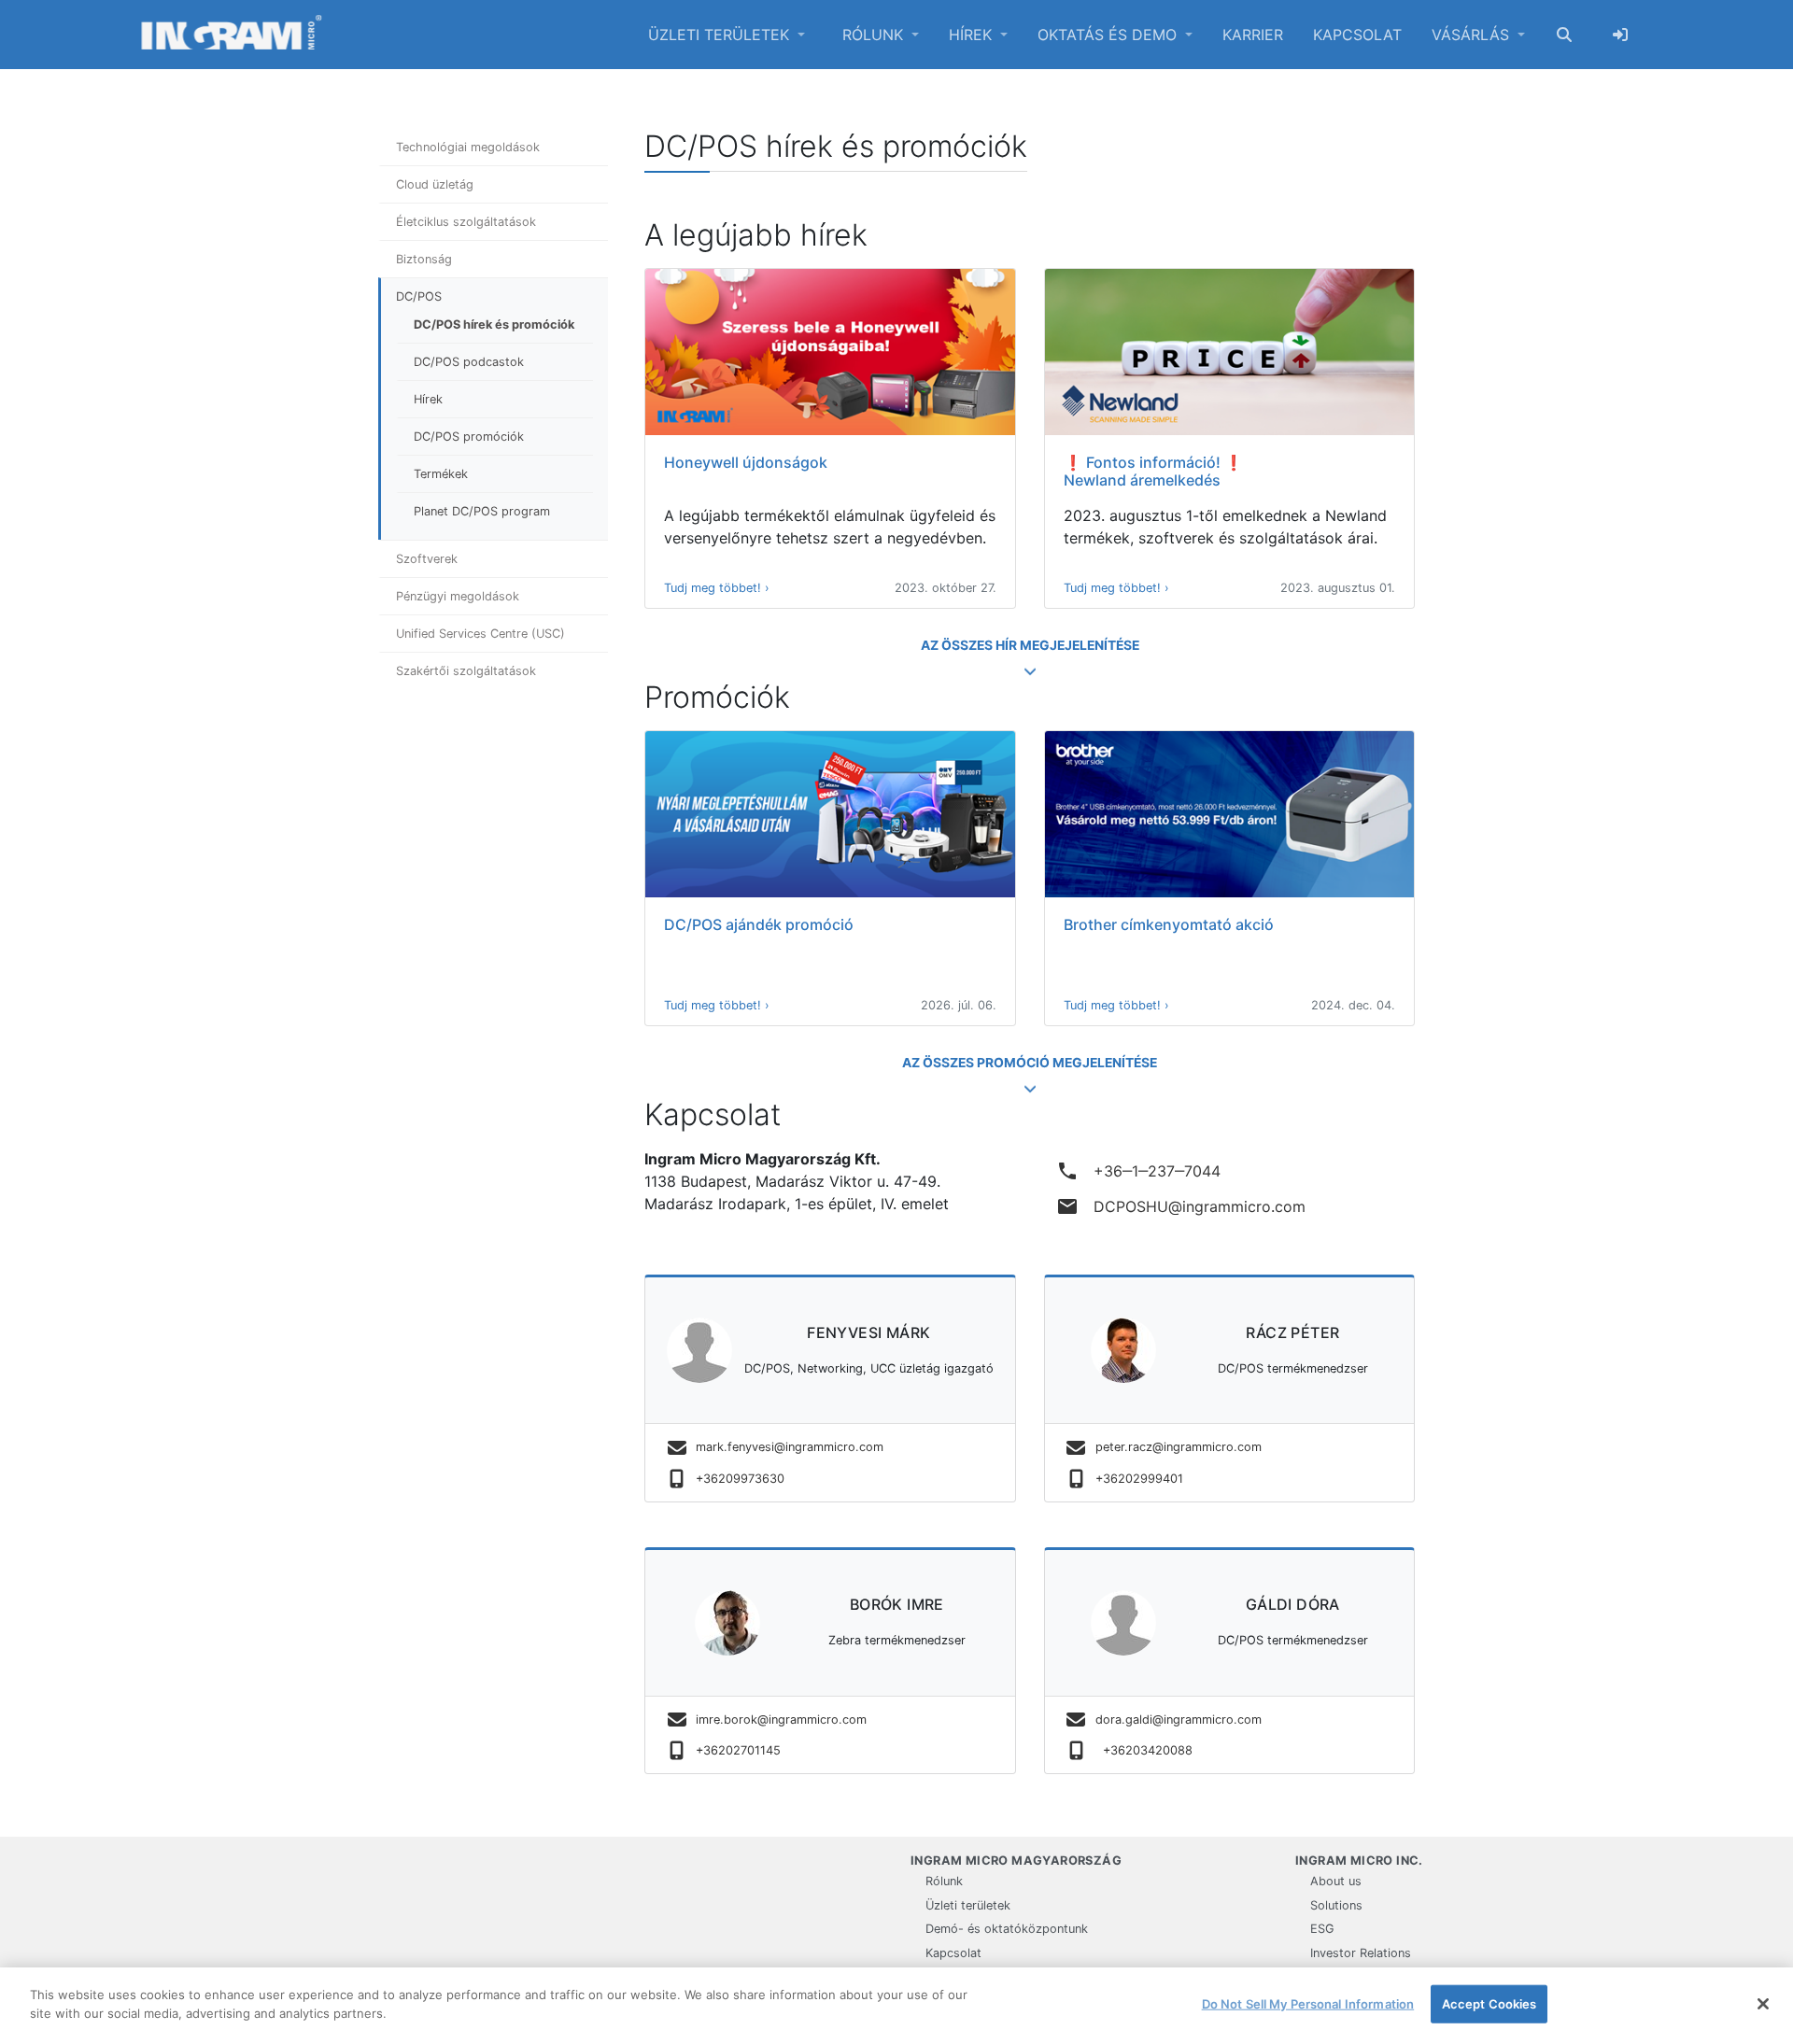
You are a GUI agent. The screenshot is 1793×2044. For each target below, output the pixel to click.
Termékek (441, 474)
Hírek (973, 35)
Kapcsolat (1357, 35)
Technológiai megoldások (468, 147)
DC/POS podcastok (469, 362)
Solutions (1336, 1905)
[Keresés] (1564, 35)
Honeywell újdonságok (746, 462)
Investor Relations (1361, 1953)
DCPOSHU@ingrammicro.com (1181, 1206)
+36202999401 (1139, 1479)
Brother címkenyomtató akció (1169, 924)
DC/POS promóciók (469, 437)
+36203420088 (1144, 1750)
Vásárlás (1473, 35)
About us (1336, 1881)
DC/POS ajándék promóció (759, 924)
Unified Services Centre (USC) (480, 634)
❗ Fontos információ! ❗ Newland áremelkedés (1153, 471)
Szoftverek (427, 559)
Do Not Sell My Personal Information (1308, 2004)
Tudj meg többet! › (717, 588)
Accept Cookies (1489, 2004)
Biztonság (424, 259)
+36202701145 (738, 1750)
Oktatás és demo (1109, 35)
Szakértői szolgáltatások (466, 671)
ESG (1322, 1929)
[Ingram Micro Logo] (232, 35)
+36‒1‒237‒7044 (1138, 1171)
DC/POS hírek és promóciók (494, 324)
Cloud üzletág (435, 184)
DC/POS (419, 296)
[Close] (1763, 2004)
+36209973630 (740, 1479)
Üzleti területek (721, 35)
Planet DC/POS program (482, 511)
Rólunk (875, 35)
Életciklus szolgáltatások (466, 222)
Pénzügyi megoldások (458, 596)
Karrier (1253, 35)
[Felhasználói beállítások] (1620, 35)
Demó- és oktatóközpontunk (1007, 1929)
